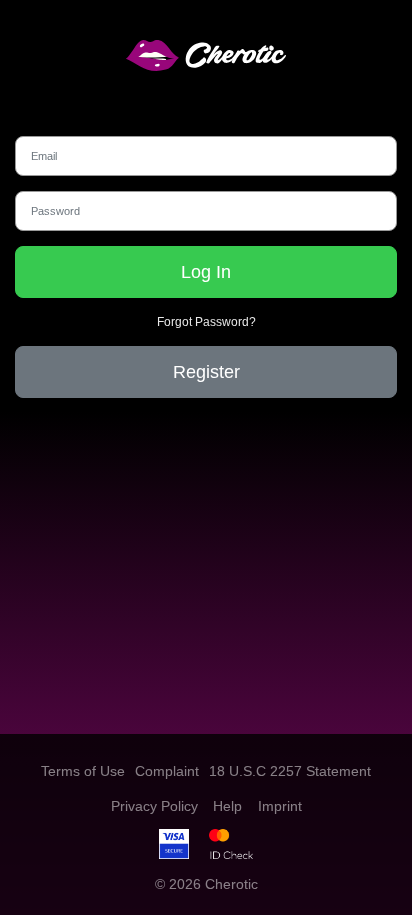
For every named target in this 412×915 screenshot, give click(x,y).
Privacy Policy (154, 806)
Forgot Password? (206, 322)
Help (227, 806)
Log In (206, 272)
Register (206, 372)
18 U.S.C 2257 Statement (290, 771)
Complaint (167, 771)
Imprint (280, 806)
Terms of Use (83, 771)
